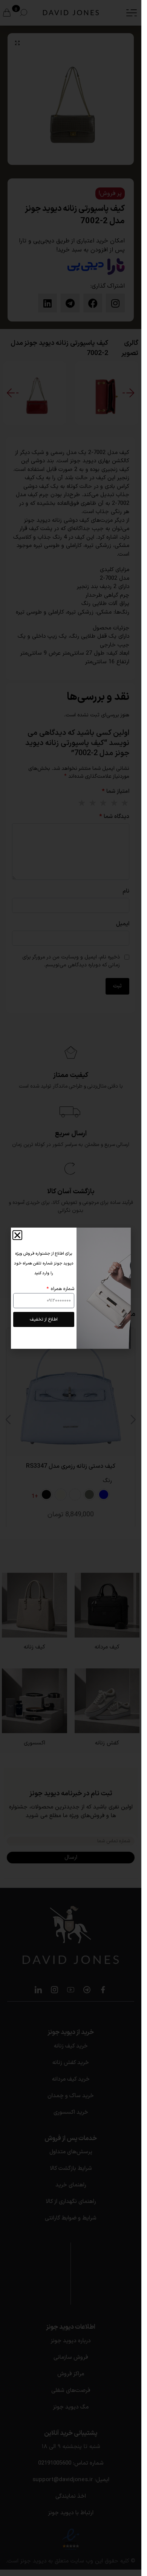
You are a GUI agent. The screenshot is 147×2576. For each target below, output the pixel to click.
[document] (71, 1288)
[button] (17, 1235)
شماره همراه (62, 1289)
